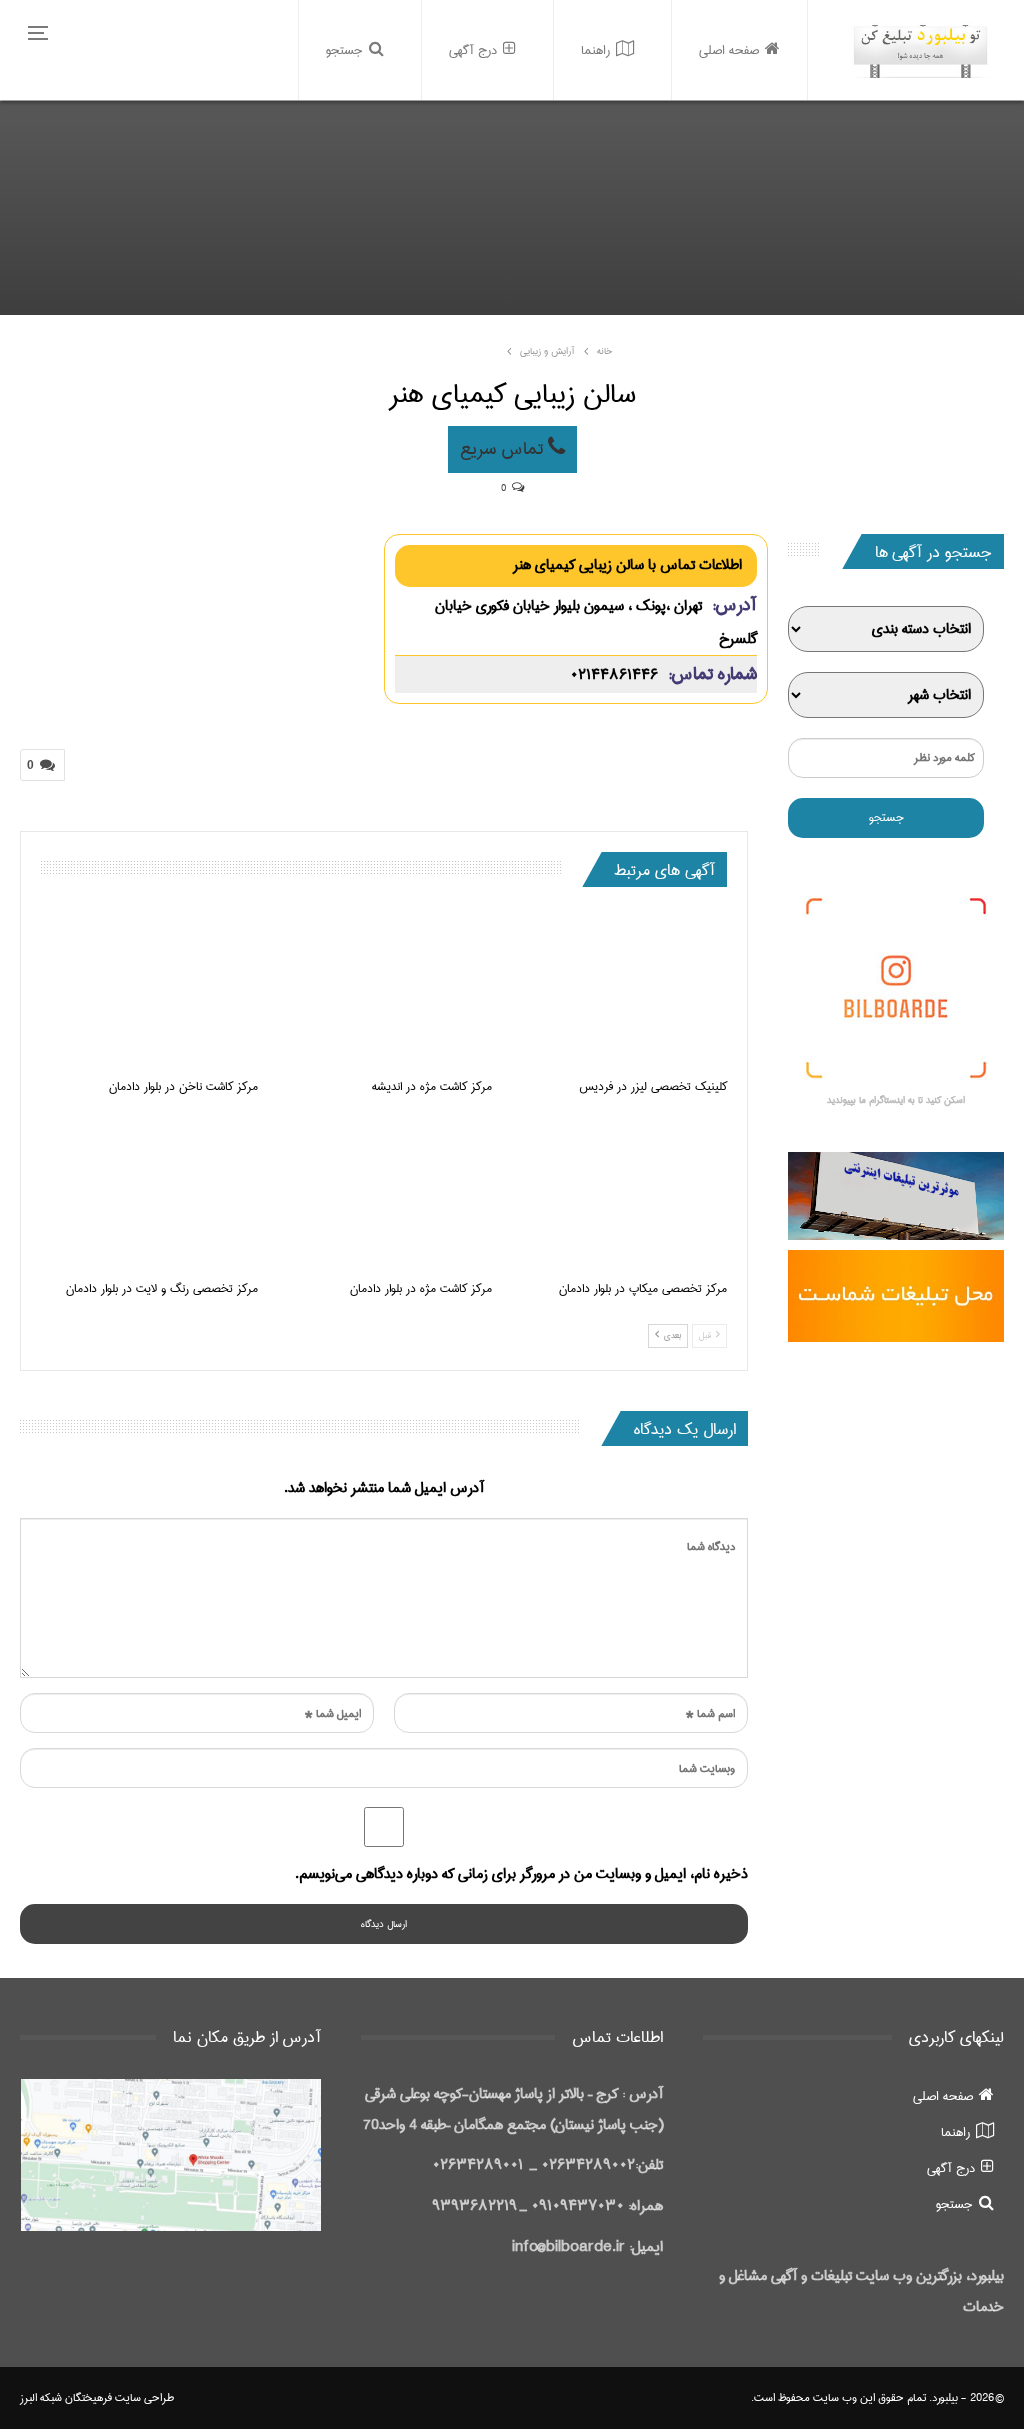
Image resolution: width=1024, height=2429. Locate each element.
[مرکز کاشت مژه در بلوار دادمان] (384, 1193)
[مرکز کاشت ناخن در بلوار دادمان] (149, 990)
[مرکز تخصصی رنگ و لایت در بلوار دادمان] (149, 1193)
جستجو (344, 50)
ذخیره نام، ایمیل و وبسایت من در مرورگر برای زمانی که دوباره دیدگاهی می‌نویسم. (521, 1874)
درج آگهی (473, 50)
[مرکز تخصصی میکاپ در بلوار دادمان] (618, 1193)
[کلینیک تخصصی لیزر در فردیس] (618, 990)
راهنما (595, 50)
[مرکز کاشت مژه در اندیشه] (384, 990)
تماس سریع (504, 449)
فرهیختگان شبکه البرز (66, 2397)
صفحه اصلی (729, 50)
